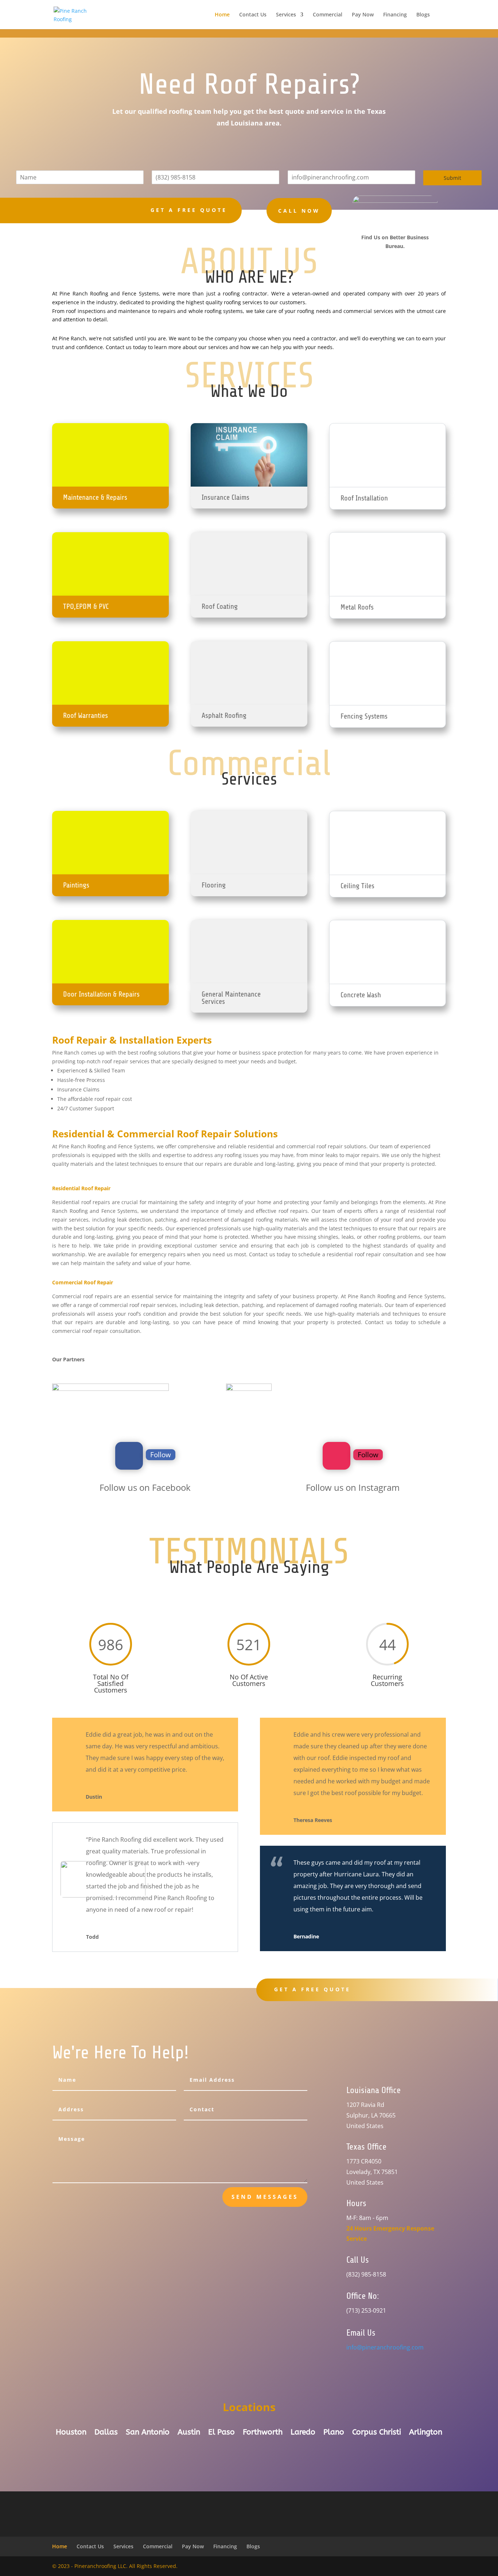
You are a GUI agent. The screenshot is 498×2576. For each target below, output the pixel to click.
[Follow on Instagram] (336, 1456)
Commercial (328, 15)
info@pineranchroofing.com (385, 2347)
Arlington (426, 2433)
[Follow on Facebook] (129, 1456)
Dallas (106, 2433)
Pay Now (363, 15)
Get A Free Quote (312, 1989)
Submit (452, 178)
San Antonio (148, 2433)
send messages (265, 2197)
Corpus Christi (377, 2433)
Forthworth (263, 2433)
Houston (71, 2433)
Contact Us (253, 15)
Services (286, 15)
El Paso (221, 2433)
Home (222, 15)
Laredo (303, 2433)
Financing (395, 15)
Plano (334, 2433)
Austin (189, 2433)
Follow (161, 1455)
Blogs (423, 15)
